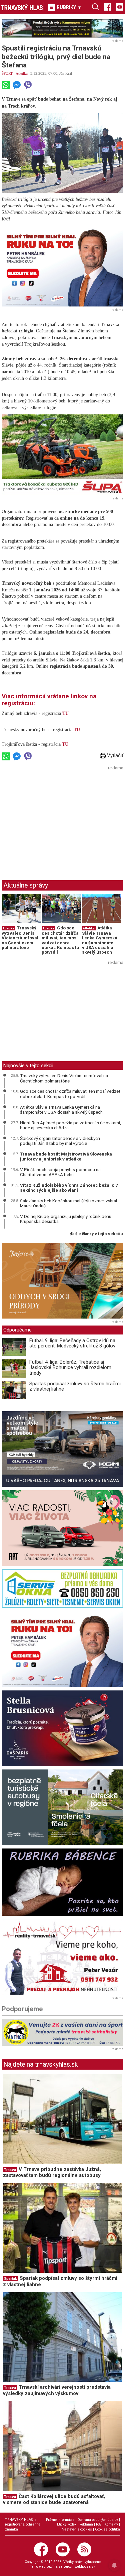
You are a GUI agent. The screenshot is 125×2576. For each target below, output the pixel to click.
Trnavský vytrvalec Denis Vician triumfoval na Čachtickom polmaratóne (20, 938)
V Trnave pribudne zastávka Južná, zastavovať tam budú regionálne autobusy (52, 2172)
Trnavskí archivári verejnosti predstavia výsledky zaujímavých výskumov (57, 2390)
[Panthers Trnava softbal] (62, 2032)
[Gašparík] (62, 1728)
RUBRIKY (68, 7)
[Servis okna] (62, 1589)
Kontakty (111, 2524)
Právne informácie (60, 2520)
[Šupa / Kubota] (62, 455)
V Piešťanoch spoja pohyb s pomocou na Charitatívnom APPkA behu (60, 1172)
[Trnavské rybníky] (62, 28)
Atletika (22, 73)
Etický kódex (67, 2524)
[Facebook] (108, 7)
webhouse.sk (85, 2567)
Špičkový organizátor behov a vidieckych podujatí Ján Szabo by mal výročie (60, 1141)
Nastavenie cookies (77, 2529)
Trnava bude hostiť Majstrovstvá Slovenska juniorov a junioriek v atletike (66, 1157)
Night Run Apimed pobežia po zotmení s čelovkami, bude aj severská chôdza (70, 1125)
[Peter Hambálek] (62, 1649)
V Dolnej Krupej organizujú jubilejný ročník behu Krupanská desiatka (66, 1219)
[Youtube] (120, 7)
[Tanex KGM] (62, 1449)
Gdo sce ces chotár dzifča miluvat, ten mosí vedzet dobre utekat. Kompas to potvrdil (60, 940)
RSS (99, 2524)
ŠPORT (7, 73)
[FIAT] (62, 1528)
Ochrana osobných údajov (98, 2520)
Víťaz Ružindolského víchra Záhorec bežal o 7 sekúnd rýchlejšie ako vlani (69, 1188)
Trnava (10, 2170)
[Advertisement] (58, 819)
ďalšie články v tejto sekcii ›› (96, 1234)
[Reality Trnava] (62, 1957)
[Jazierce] (62, 1281)
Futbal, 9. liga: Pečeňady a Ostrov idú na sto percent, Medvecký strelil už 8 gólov (72, 1343)
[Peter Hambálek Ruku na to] (62, 266)
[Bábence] (62, 1882)
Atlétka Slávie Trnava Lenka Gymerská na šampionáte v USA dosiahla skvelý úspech (100, 940)
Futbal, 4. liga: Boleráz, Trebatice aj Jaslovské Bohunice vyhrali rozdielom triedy (70, 1368)
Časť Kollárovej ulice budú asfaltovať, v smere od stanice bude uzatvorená (54, 2499)
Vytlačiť (114, 755)
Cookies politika (107, 2529)
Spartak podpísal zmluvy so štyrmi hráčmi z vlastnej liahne (75, 1386)
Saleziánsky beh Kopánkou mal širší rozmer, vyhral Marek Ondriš (68, 1203)
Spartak (10, 2279)
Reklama (86, 2524)
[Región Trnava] (62, 1807)
